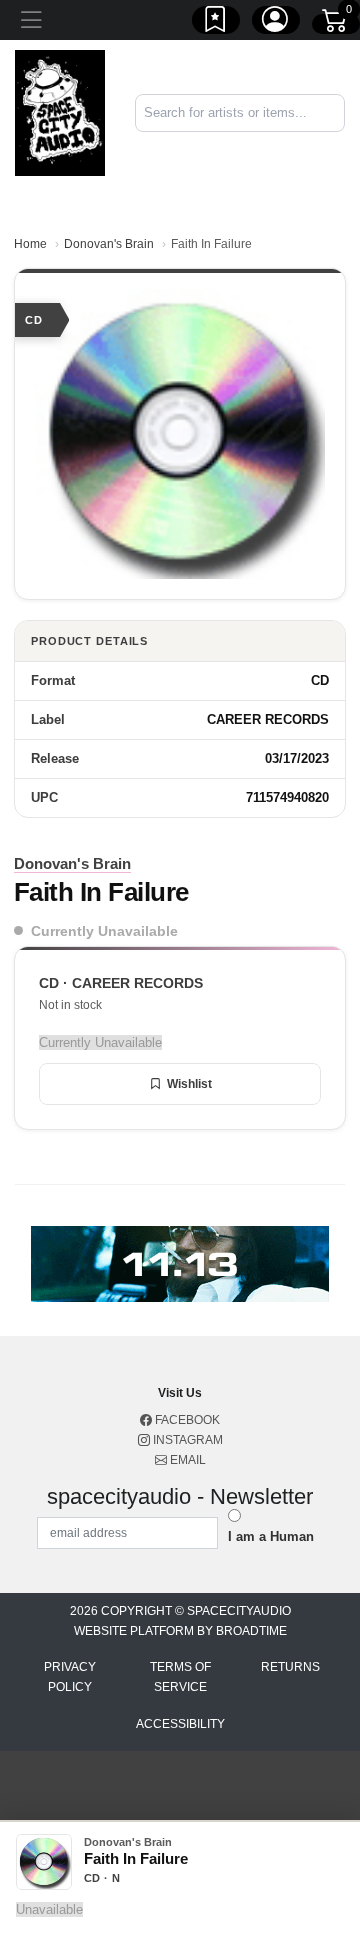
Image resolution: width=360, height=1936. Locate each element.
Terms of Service (180, 1677)
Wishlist (189, 1084)
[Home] (60, 111)
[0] (336, 24)
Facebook (186, 1420)
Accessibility (180, 1724)
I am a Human (271, 1536)
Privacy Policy (70, 1677)
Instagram (186, 1440)
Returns (290, 1667)
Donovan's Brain (109, 244)
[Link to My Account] (276, 23)
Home (30, 244)
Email (186, 1460)
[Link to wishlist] (216, 23)
